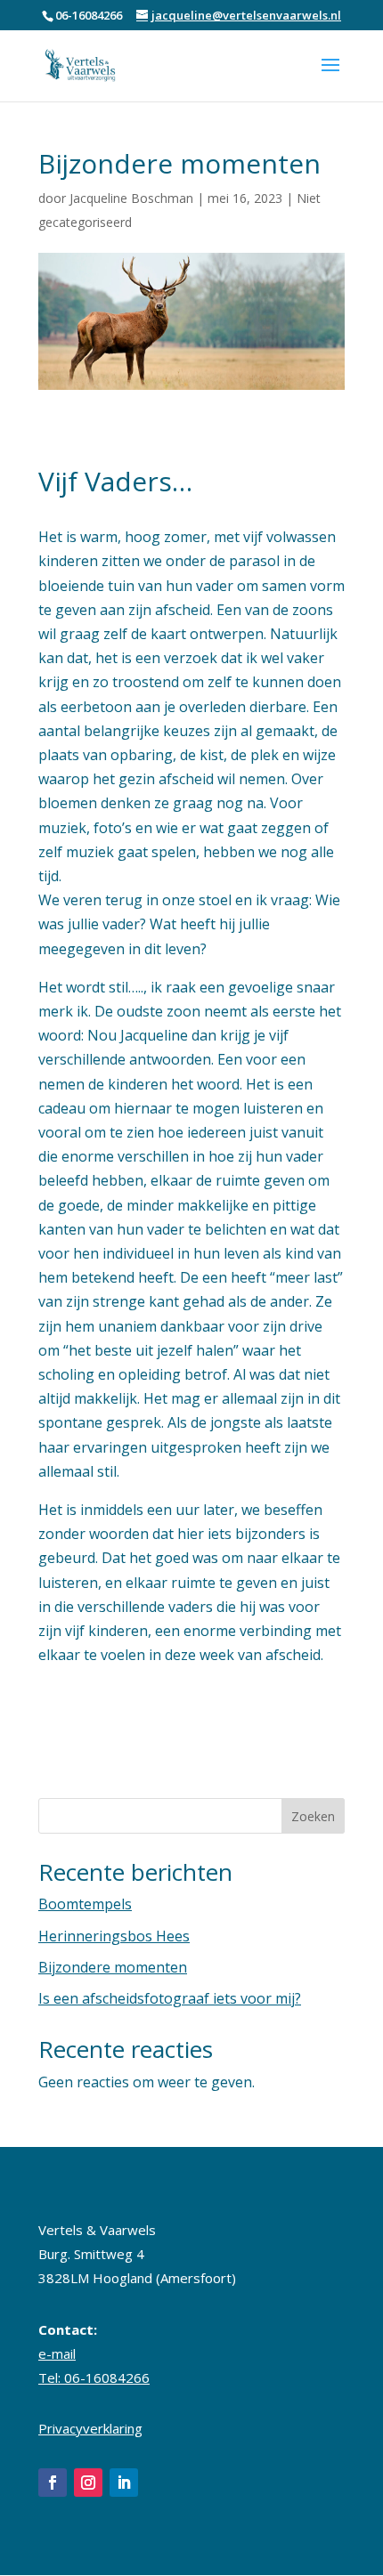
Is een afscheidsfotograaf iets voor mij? (170, 1998)
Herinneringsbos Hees (114, 1936)
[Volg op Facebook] (53, 2483)
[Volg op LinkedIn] (124, 2483)
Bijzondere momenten (113, 1967)
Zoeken (313, 1816)
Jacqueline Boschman (131, 198)
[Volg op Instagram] (88, 2483)
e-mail (57, 2353)
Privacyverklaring (90, 2428)
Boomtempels (85, 1904)
